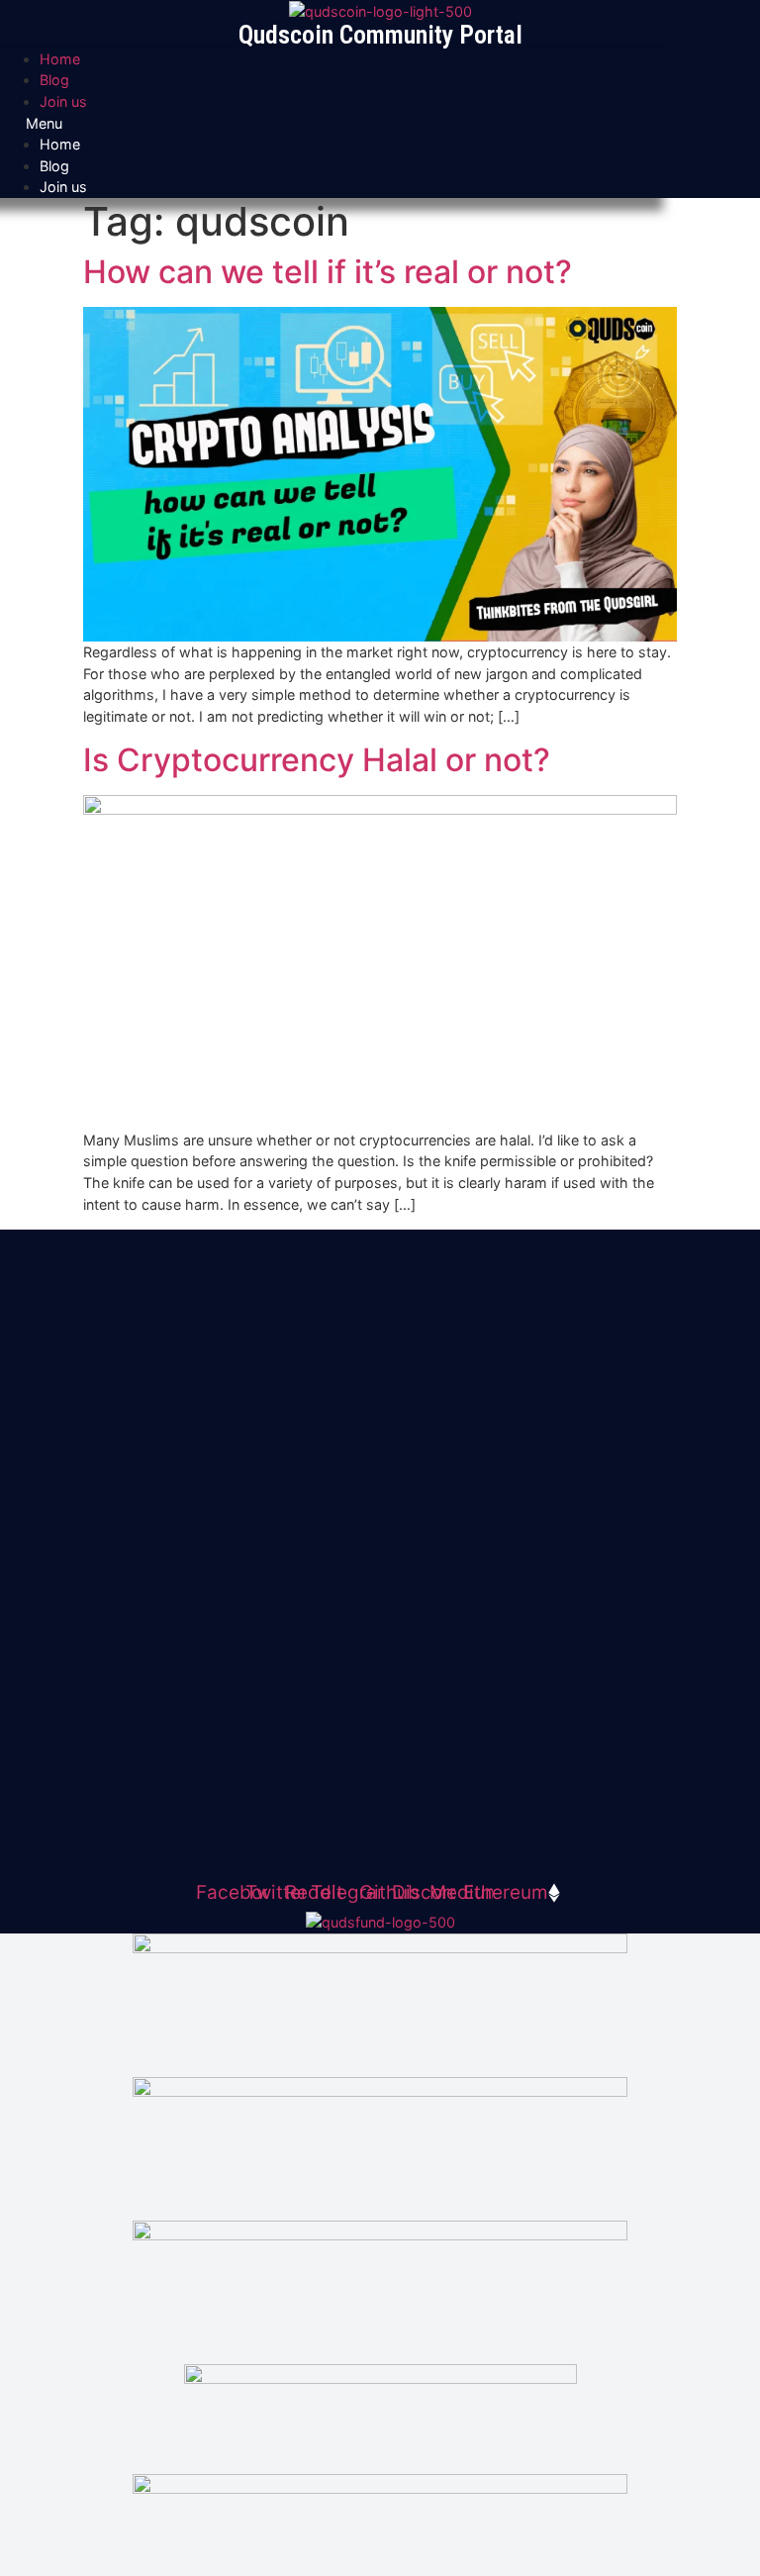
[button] (380, 124)
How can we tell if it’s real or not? (328, 272)
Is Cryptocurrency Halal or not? (317, 760)
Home (60, 59)
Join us (63, 101)
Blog (54, 80)
